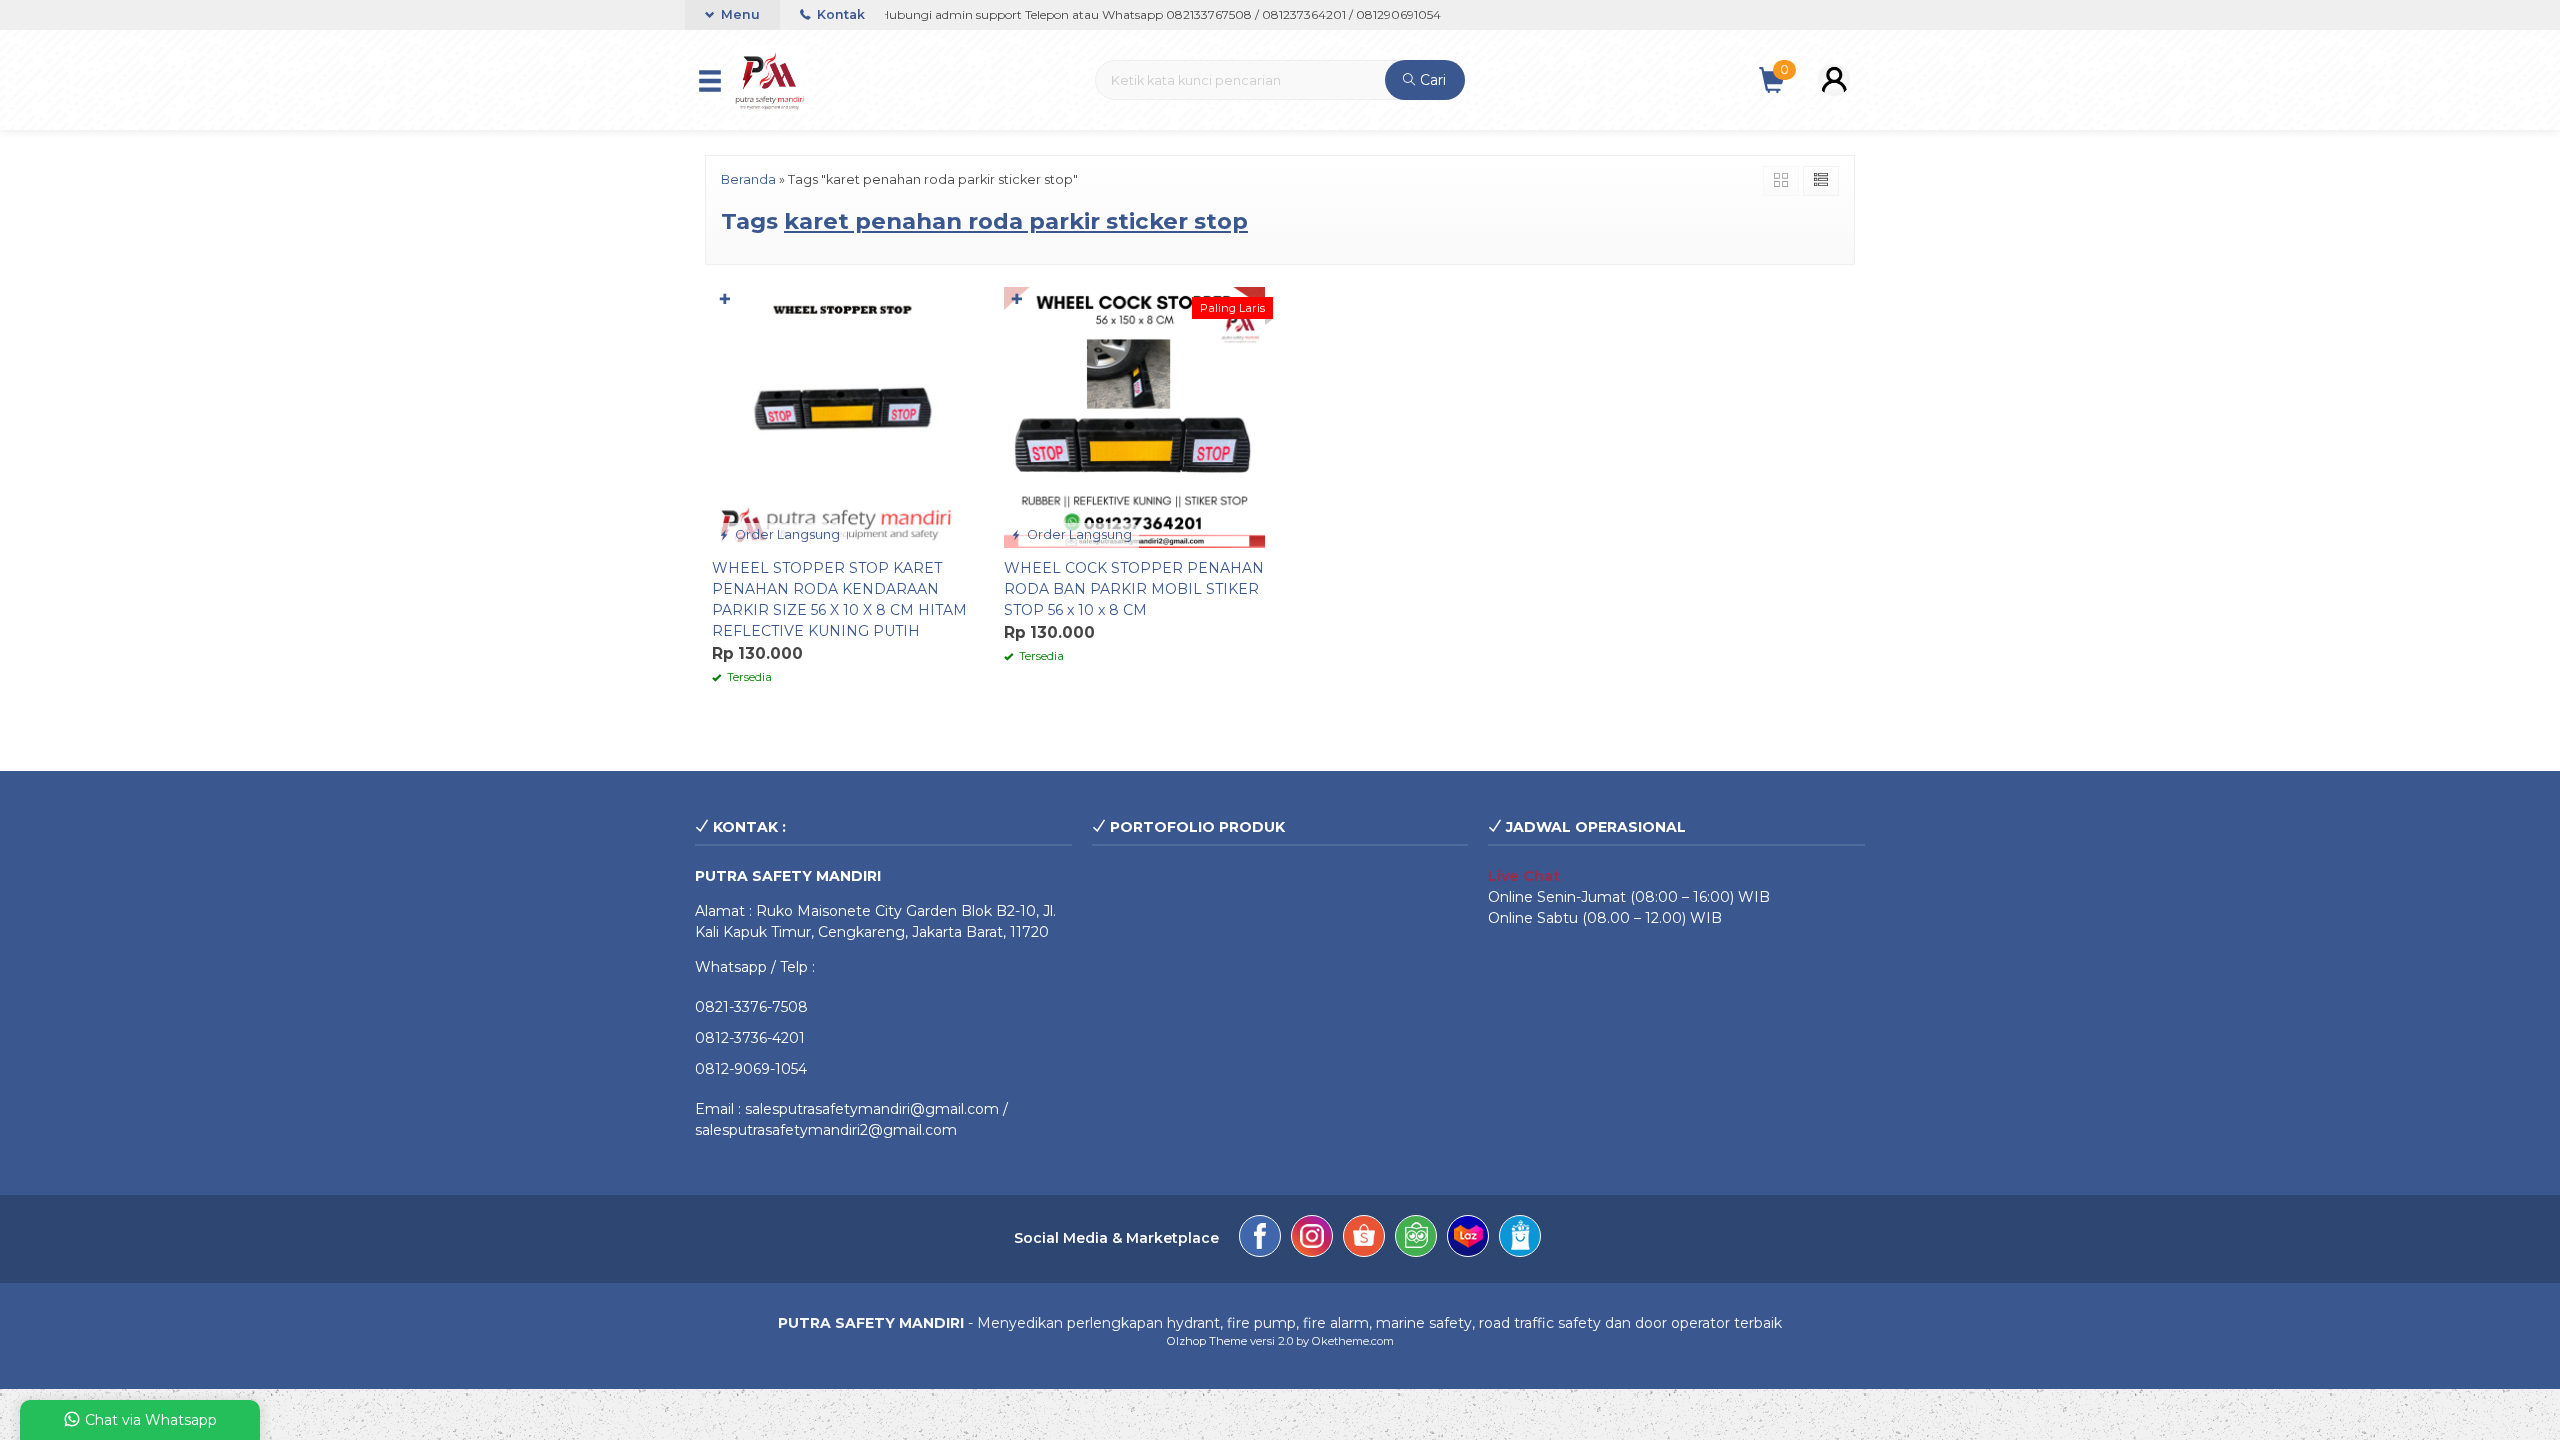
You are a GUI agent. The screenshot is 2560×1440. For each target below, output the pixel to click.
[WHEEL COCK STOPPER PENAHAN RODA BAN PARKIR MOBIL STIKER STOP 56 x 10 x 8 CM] (1135, 416)
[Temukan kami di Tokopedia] (1416, 1239)
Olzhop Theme (1207, 1341)
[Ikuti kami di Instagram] (1312, 1239)
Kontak (839, 14)
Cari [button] (1431, 80)
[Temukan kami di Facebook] (1260, 1239)
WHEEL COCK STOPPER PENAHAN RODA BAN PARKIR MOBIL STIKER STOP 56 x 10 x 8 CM (1134, 589)
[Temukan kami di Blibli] (1520, 1239)
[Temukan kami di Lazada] (1468, 1239)
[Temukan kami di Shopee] (1364, 1239)
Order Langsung (786, 534)
